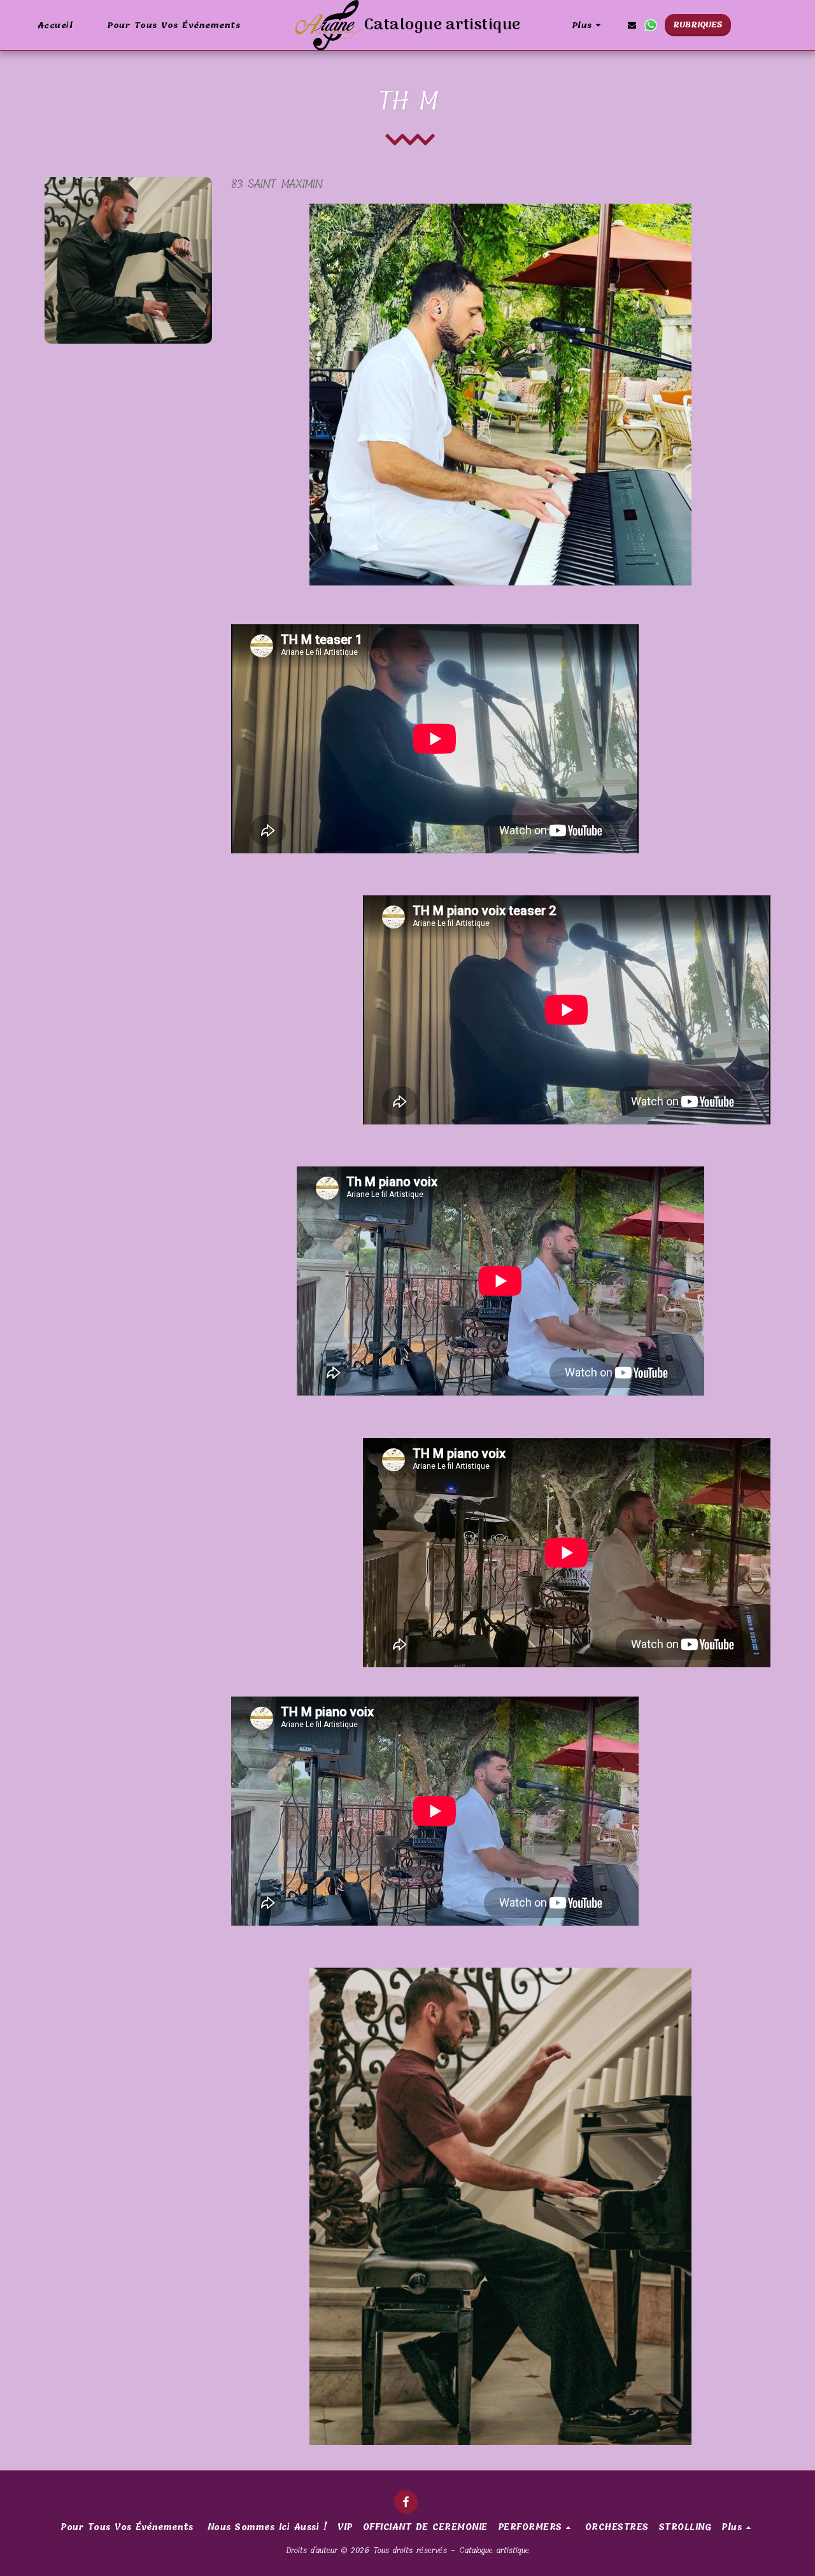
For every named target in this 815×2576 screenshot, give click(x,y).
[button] (632, 25)
